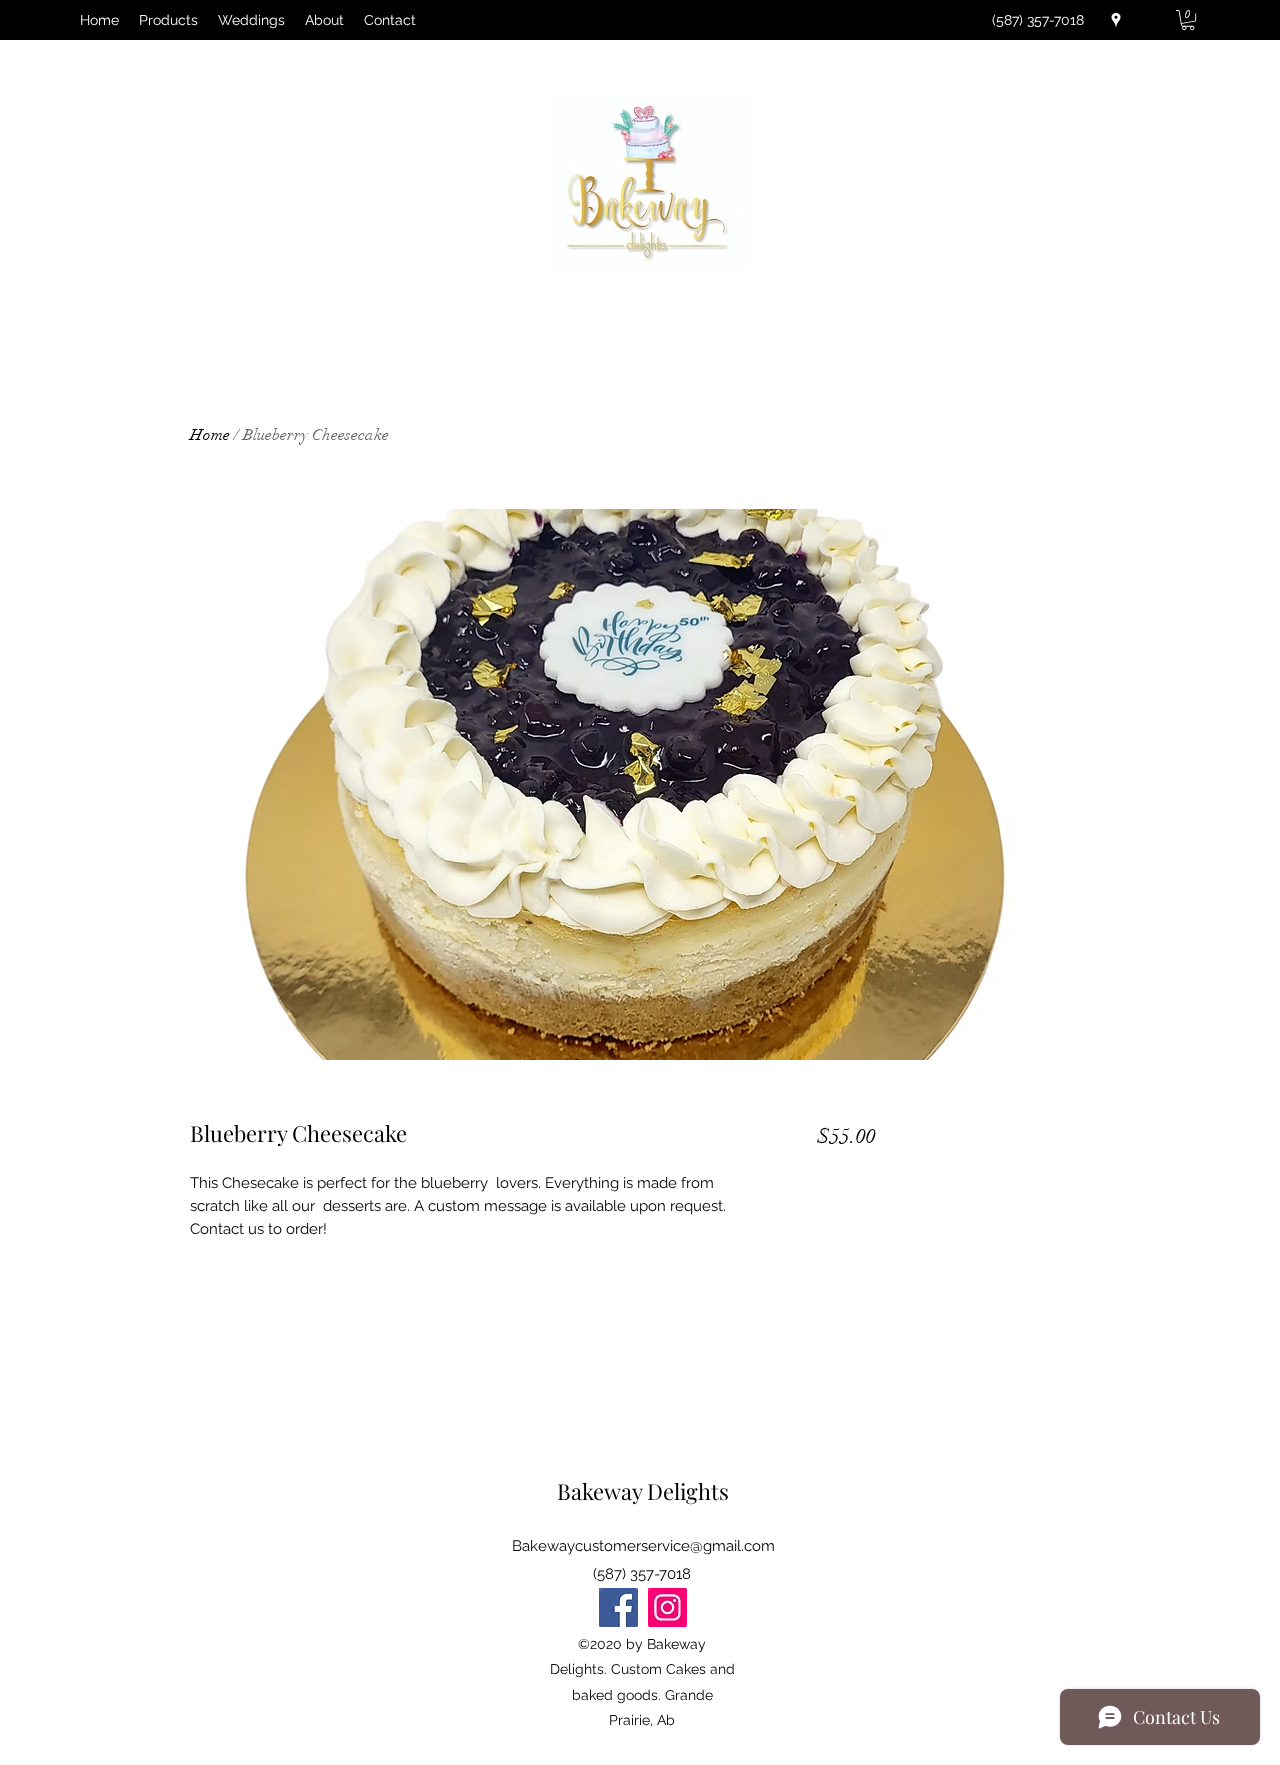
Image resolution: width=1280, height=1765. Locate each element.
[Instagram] (667, 1607)
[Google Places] (1116, 20)
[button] (1188, 20)
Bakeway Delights (643, 1491)
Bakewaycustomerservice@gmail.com (643, 1546)
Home (210, 435)
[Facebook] (618, 1607)
